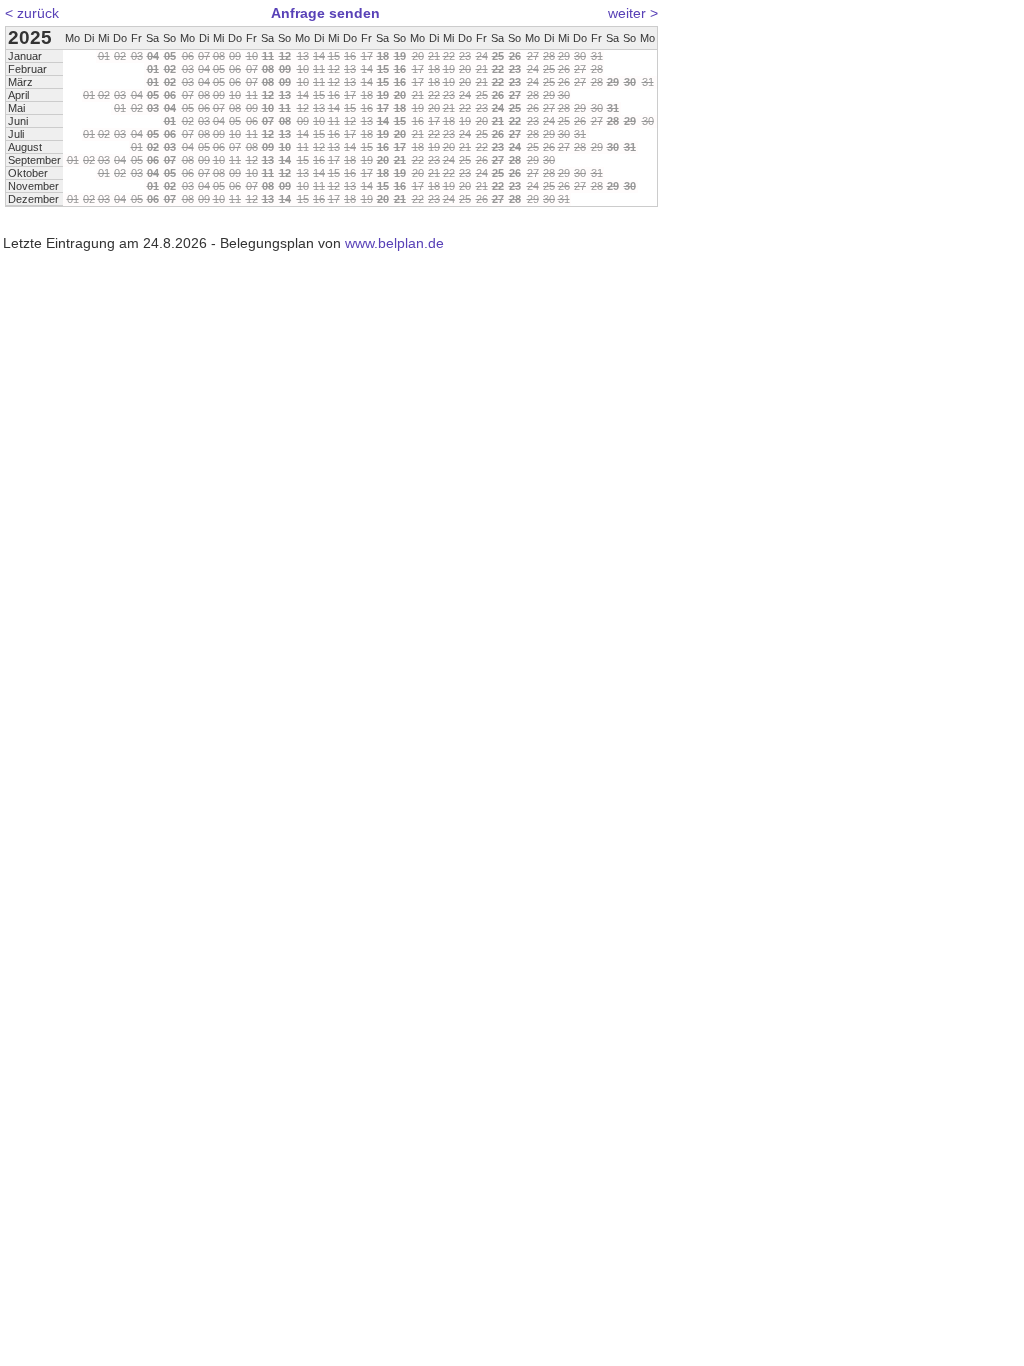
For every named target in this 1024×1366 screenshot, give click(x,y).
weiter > (633, 13)
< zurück (32, 13)
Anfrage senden (325, 13)
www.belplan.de (394, 243)
